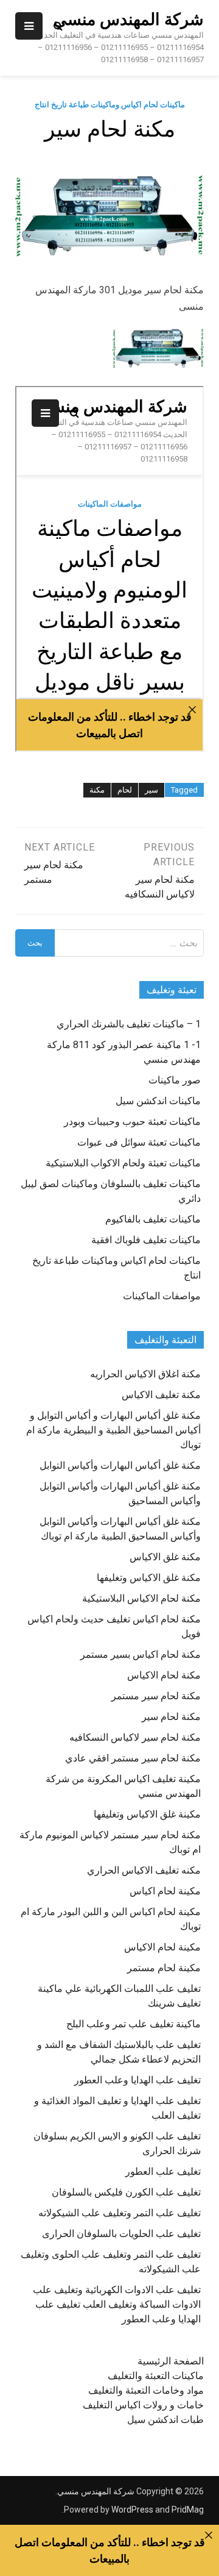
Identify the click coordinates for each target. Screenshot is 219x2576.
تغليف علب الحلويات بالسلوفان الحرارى (121, 2234)
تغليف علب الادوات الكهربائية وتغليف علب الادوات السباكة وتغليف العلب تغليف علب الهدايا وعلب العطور (117, 2304)
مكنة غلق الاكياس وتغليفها (149, 1578)
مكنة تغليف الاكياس (161, 1395)
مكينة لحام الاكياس (162, 1947)
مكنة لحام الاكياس (164, 1675)
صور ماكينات (175, 1080)
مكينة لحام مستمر (164, 1968)
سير (151, 790)
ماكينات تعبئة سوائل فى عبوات (139, 1142)
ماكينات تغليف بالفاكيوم (153, 1219)
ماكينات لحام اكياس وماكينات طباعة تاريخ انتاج (110, 105)
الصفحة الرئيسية (171, 2361)
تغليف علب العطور (163, 2171)
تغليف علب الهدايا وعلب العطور (137, 2080)
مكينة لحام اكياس (165, 1891)
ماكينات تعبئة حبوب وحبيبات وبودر (132, 1122)
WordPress (132, 2510)
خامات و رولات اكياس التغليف (143, 2405)
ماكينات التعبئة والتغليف (156, 2376)
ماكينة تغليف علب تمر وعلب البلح (134, 2024)
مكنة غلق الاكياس (165, 1557)
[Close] (209, 2535)
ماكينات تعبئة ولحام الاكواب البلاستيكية (123, 1163)
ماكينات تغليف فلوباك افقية (146, 1240)
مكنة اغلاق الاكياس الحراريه (145, 1374)
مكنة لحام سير (171, 1717)
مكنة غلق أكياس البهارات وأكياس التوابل (120, 1465)
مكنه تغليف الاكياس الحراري (144, 1870)
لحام (125, 790)
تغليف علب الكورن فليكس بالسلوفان (126, 2192)
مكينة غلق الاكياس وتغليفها (147, 1814)
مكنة (97, 790)
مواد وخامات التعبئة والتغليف (146, 2390)
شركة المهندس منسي (129, 20)
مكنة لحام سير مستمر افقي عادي (133, 1758)
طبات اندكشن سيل (165, 2420)
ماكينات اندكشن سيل (158, 1101)
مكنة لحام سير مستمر (156, 1696)
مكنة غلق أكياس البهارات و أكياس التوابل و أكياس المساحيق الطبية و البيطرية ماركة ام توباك (113, 1430)
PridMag (188, 2510)
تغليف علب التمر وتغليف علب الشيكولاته (120, 2213)
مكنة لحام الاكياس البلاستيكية (141, 1598)
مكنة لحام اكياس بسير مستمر (141, 1654)
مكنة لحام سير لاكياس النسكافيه (135, 1737)
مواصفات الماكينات (162, 1296)
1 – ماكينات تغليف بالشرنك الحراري (129, 1024)
